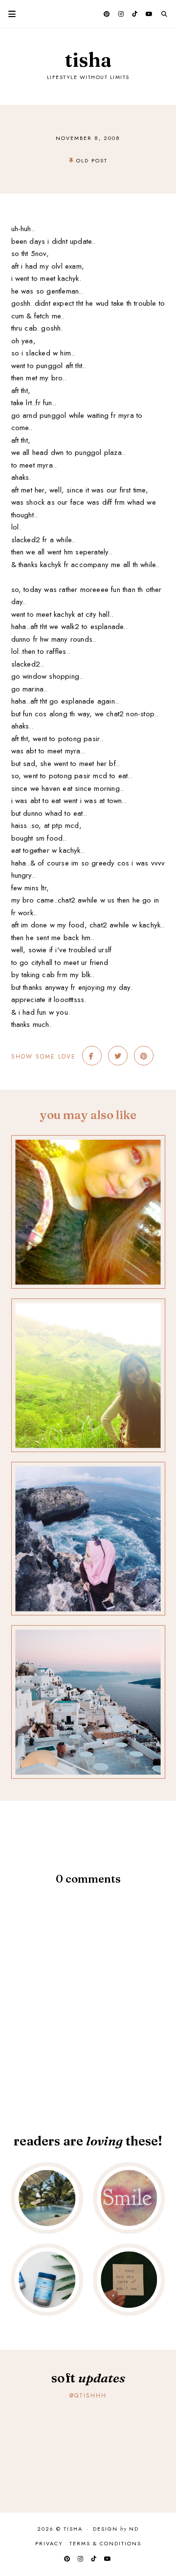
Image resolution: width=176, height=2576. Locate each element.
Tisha (88, 60)
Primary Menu (8, 14)
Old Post (92, 160)
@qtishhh (88, 2396)
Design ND (116, 2529)
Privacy (49, 2543)
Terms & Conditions (105, 2543)
